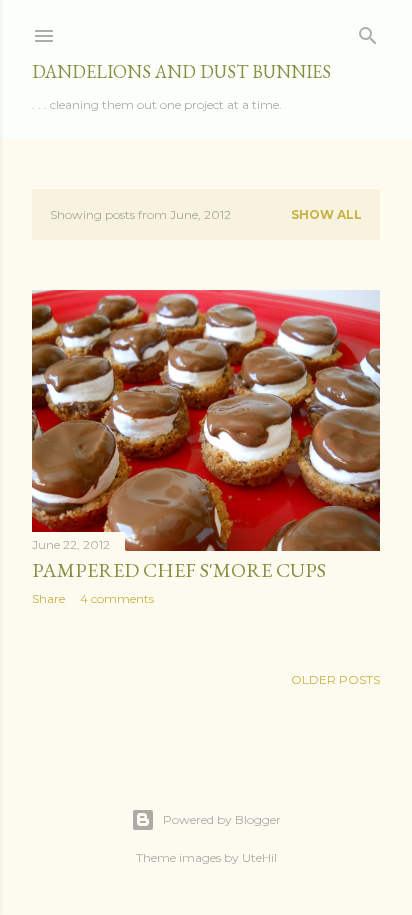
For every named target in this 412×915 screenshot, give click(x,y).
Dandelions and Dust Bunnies (181, 71)
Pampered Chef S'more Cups (179, 570)
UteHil (259, 857)
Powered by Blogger (222, 819)
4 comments (117, 598)
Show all (326, 214)
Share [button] (48, 598)
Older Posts (335, 679)
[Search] (368, 31)
